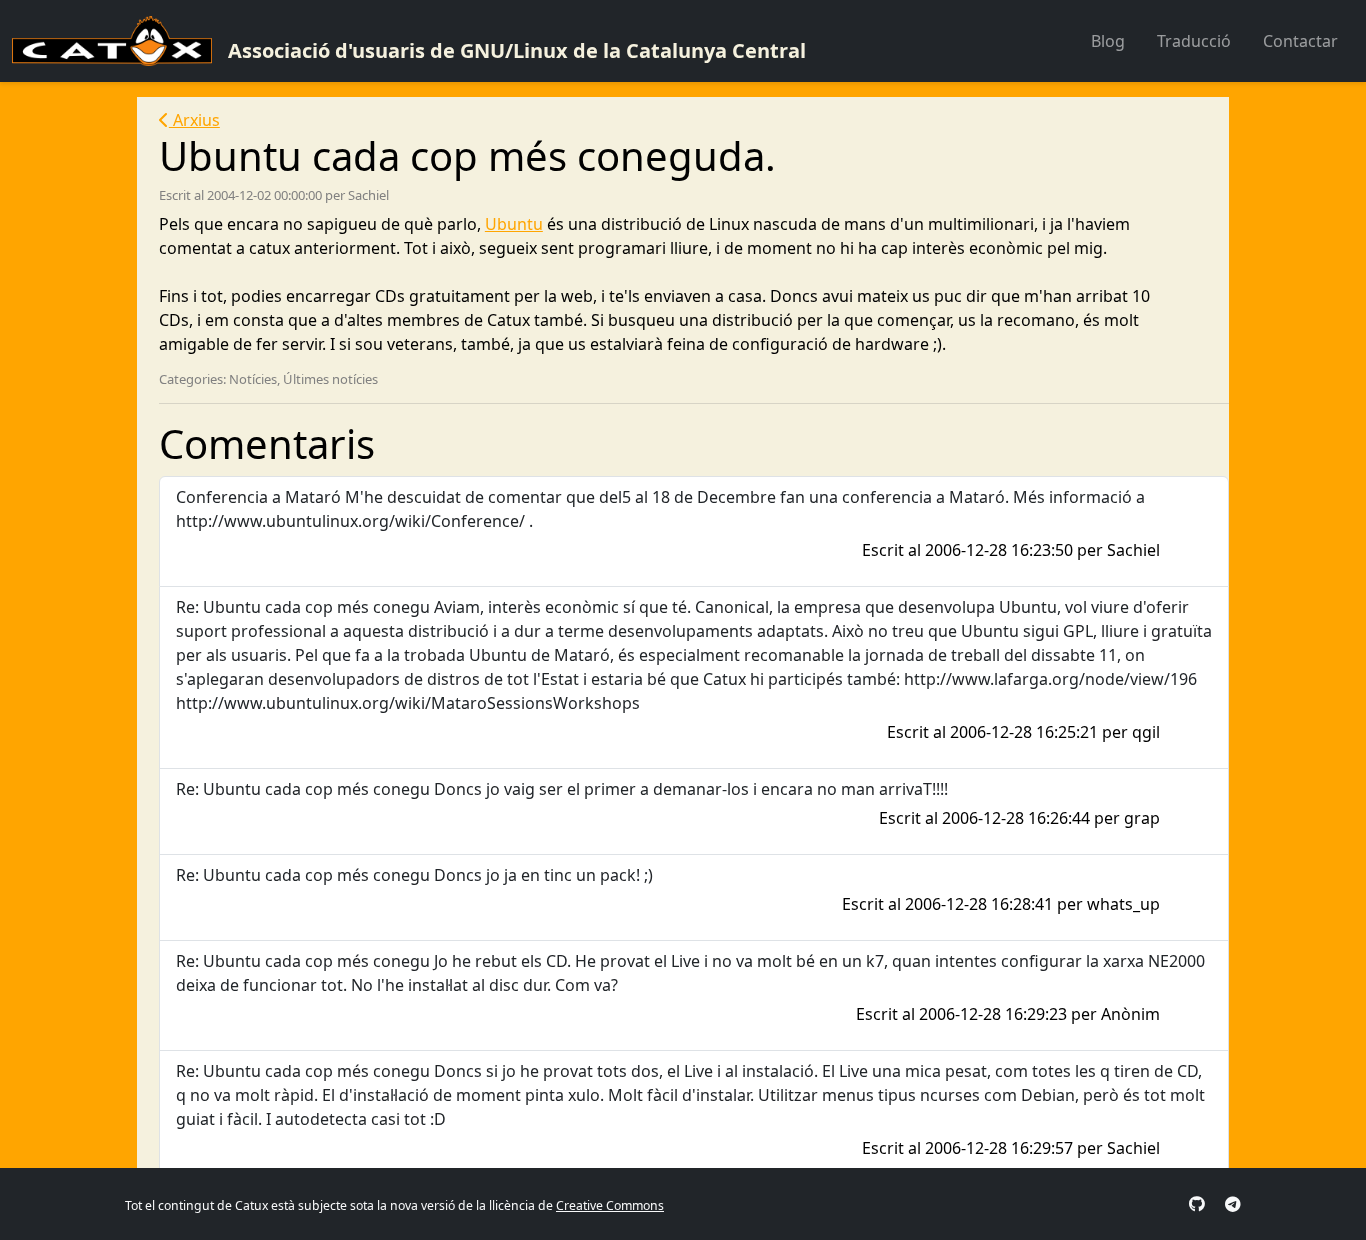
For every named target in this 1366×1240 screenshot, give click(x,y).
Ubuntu (514, 224)
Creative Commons (610, 1205)
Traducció (1194, 41)
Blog (1108, 41)
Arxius (194, 120)
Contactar (1300, 41)
